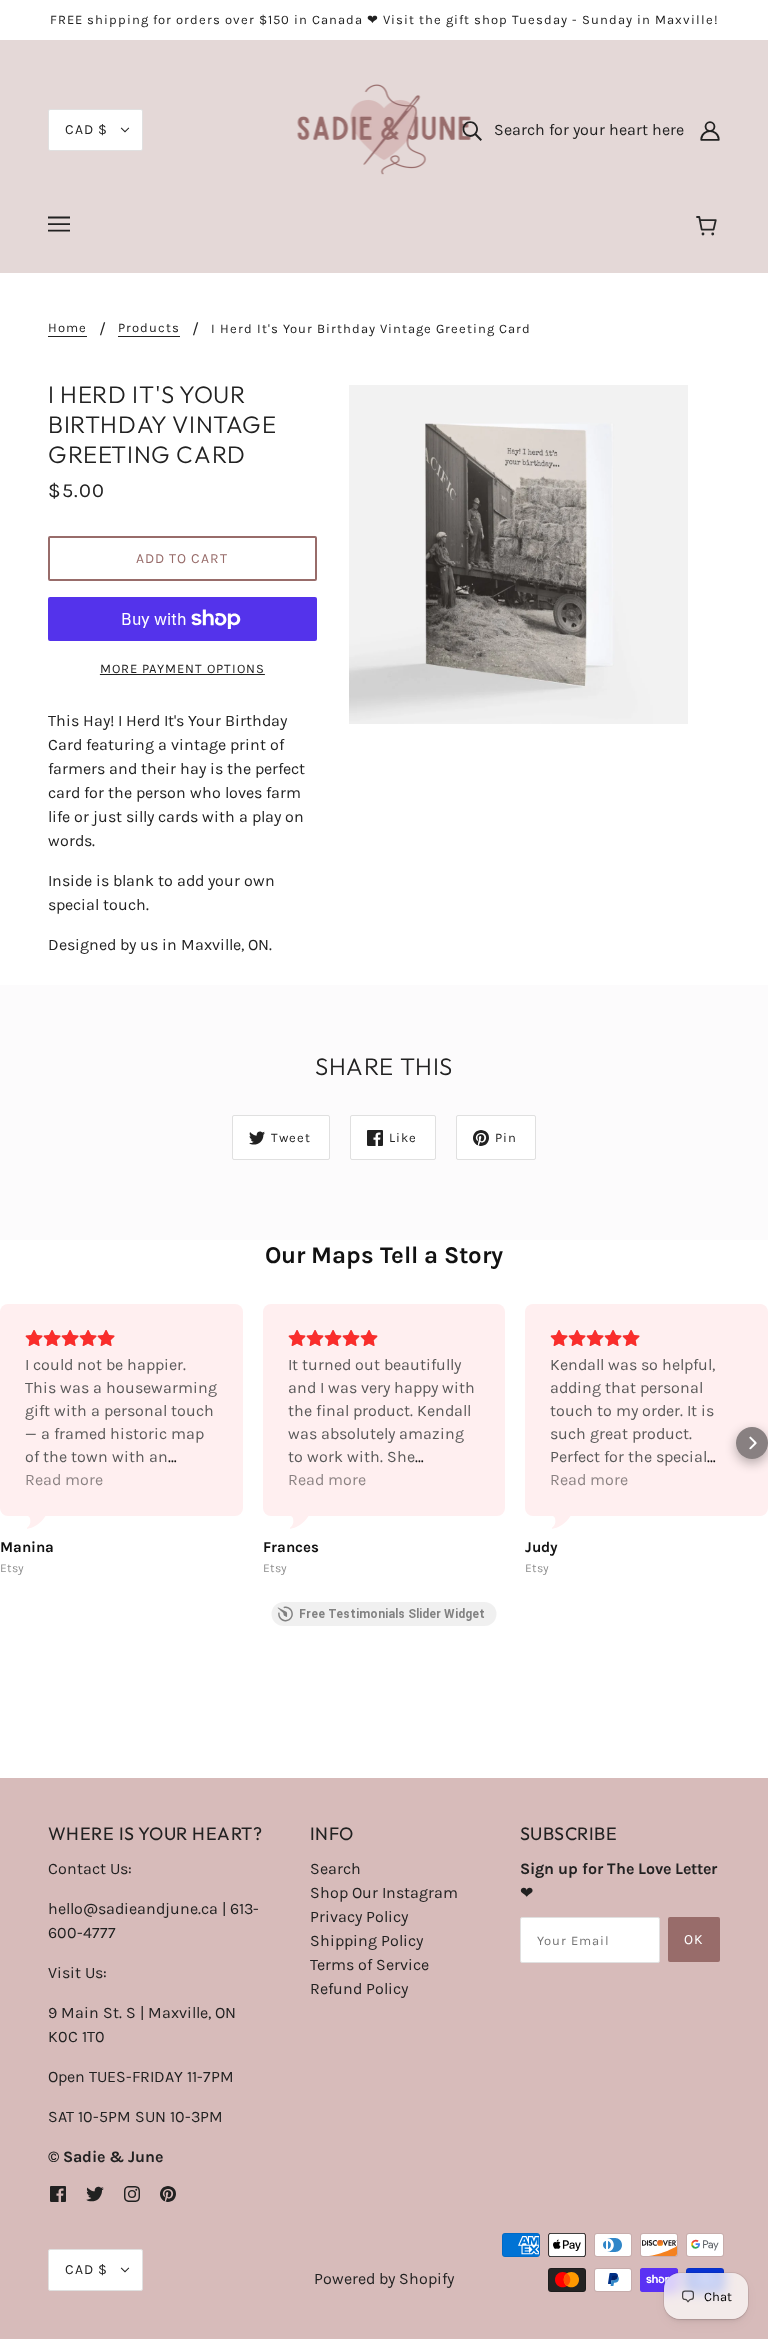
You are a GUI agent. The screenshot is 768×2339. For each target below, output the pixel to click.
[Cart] (709, 227)
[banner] (384, 128)
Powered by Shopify (384, 2278)
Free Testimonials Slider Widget (392, 1614)
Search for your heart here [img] (583, 129)
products (149, 328)
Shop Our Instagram (384, 1892)
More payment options (182, 668)
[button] (16, 1443)
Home (67, 328)
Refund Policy (359, 1988)
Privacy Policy (359, 1916)
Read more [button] (64, 1479)
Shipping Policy (366, 1940)
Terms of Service (369, 1964)
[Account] (710, 130)
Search (335, 1868)
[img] (58, 2193)
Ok (694, 1939)
